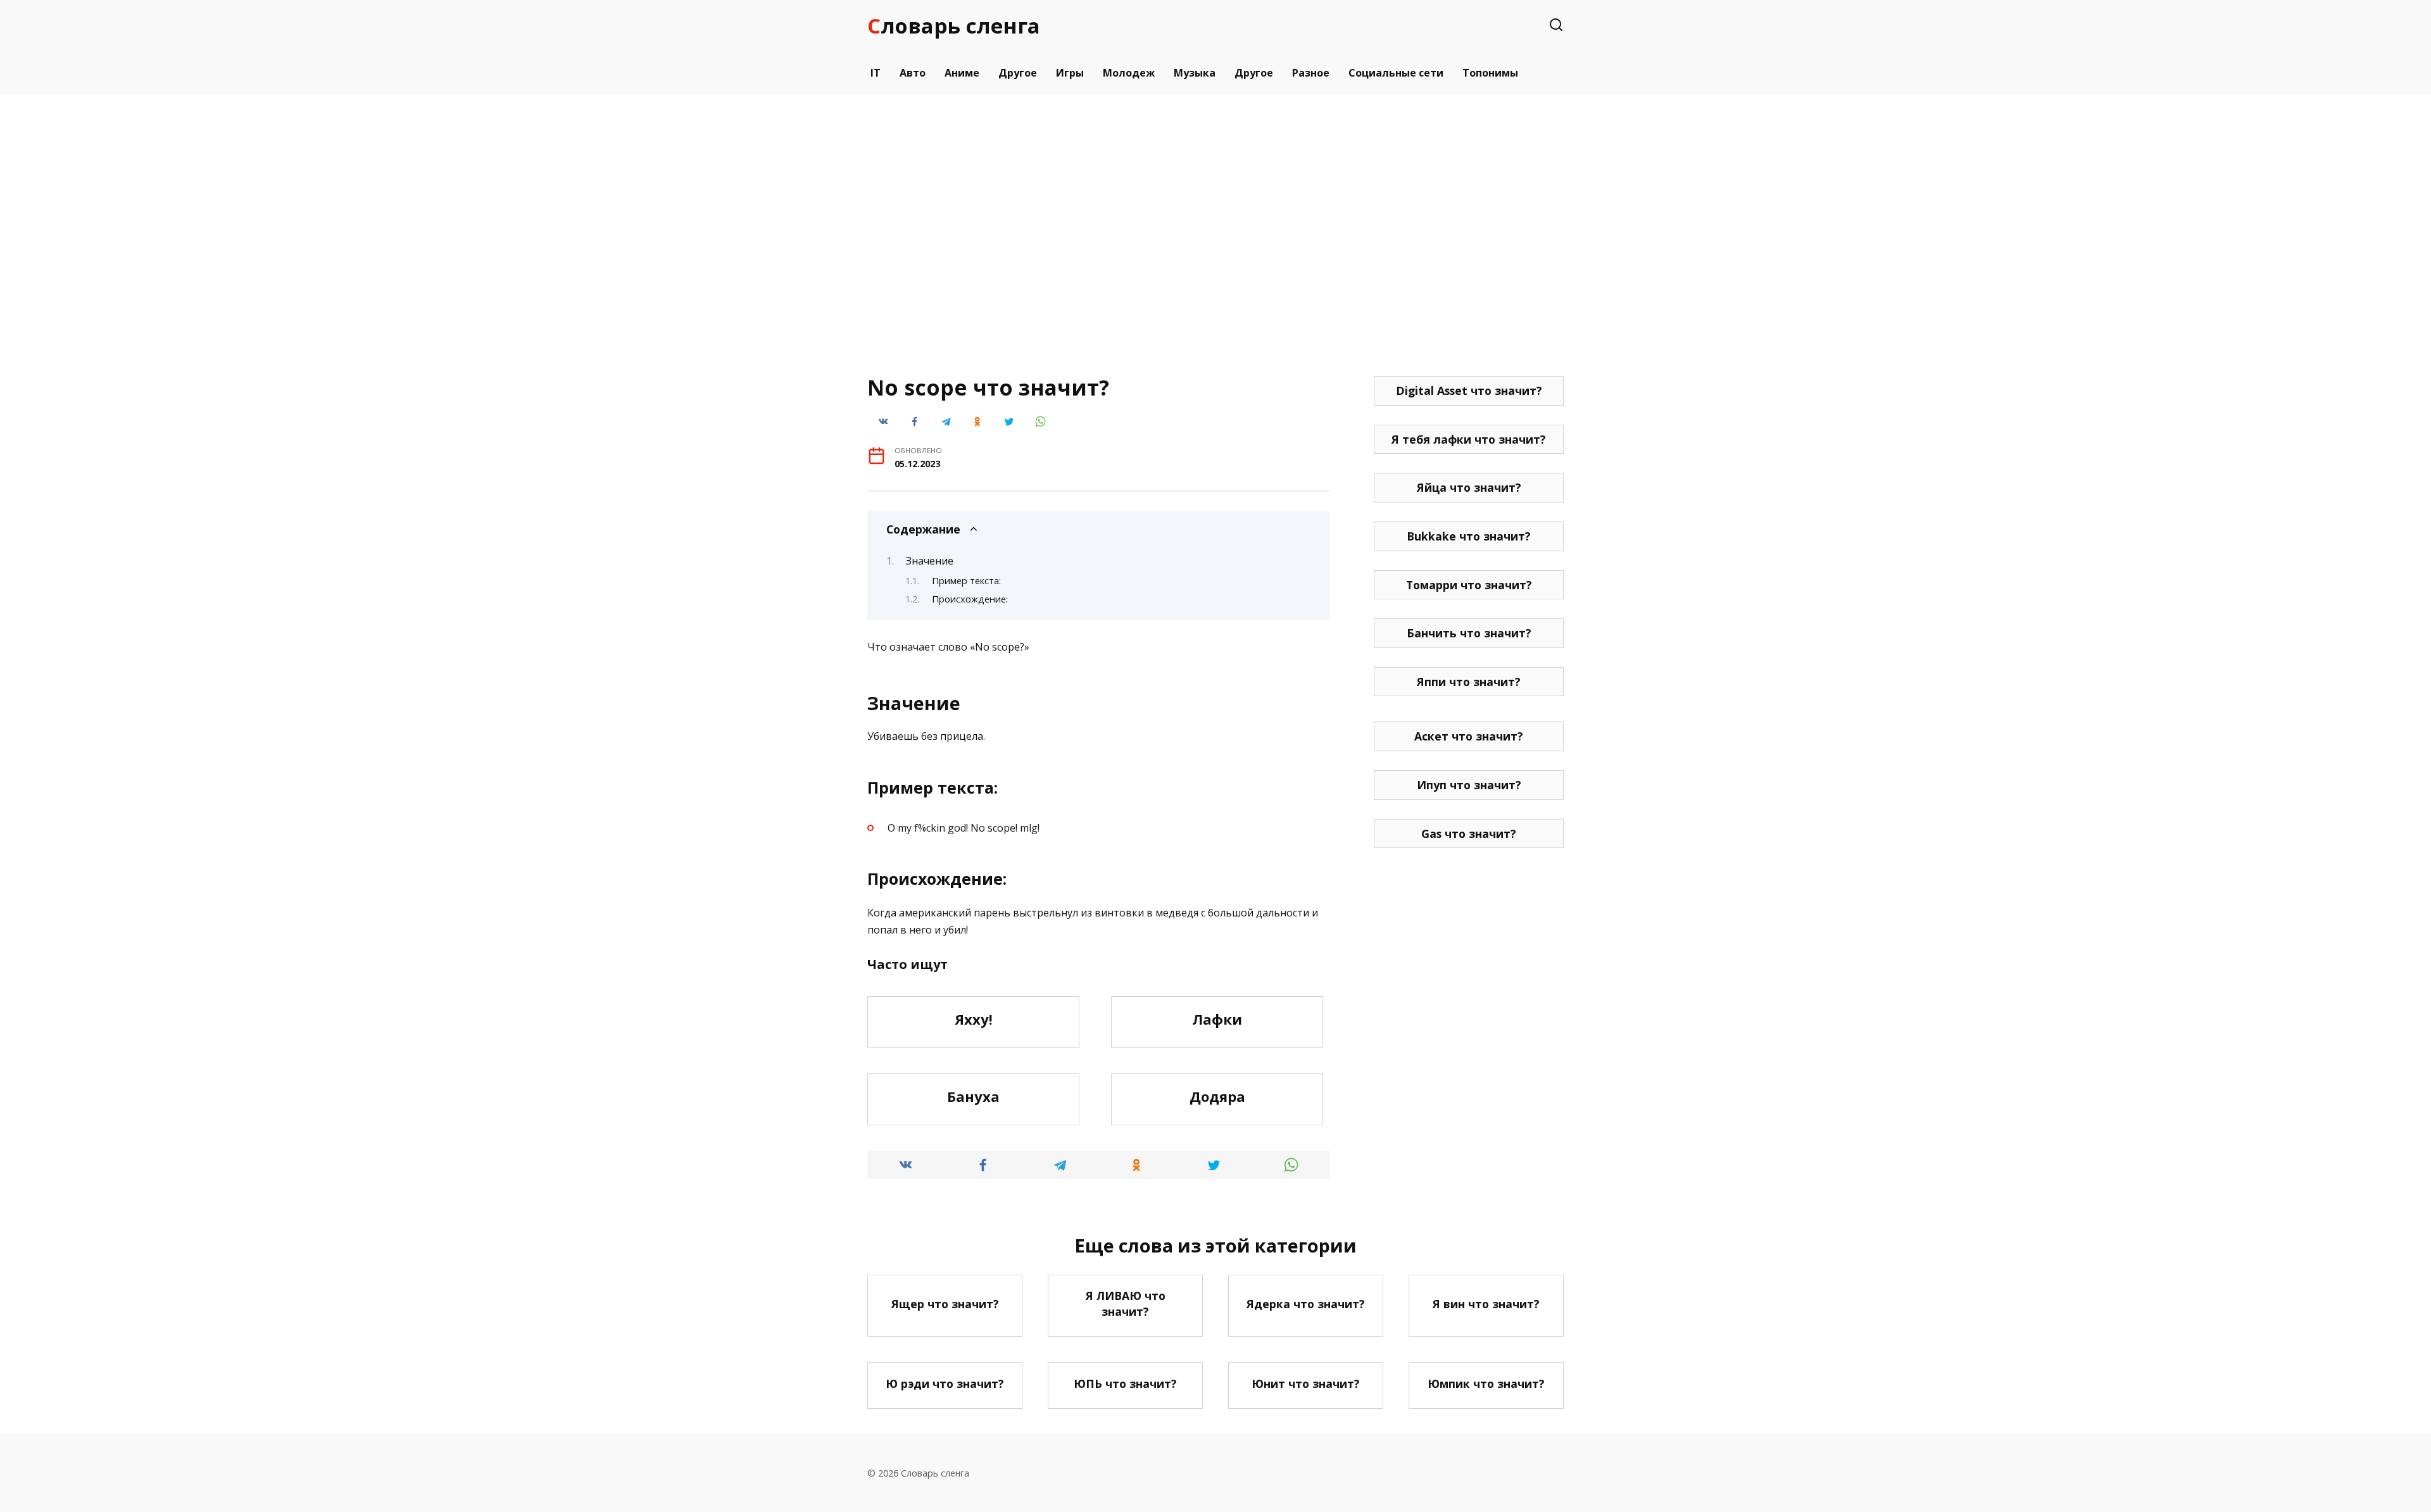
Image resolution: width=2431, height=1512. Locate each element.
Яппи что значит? (1469, 682)
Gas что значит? (1469, 834)
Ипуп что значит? (1469, 785)
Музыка (1195, 73)
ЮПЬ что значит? (1125, 1383)
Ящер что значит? (945, 1303)
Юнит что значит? (1306, 1383)
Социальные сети (1396, 73)
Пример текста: (966, 580)
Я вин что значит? (1486, 1303)
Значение (930, 561)
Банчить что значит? (1469, 633)
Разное (1311, 73)
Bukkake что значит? (1469, 536)
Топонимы (1490, 73)
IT (876, 73)
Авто (913, 73)
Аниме (962, 73)
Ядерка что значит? (1306, 1303)
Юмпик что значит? (1486, 1383)
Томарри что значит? (1469, 585)
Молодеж (1129, 73)
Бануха (973, 1096)
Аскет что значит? (1469, 736)
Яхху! (974, 1019)
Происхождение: (970, 599)
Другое (1018, 73)
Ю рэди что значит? (945, 1383)
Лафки (1217, 1019)
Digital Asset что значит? (1469, 390)
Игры (1070, 73)
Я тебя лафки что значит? (1469, 439)
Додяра (1217, 1096)
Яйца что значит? (1469, 487)
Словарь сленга (954, 26)
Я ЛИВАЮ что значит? (1126, 1303)
